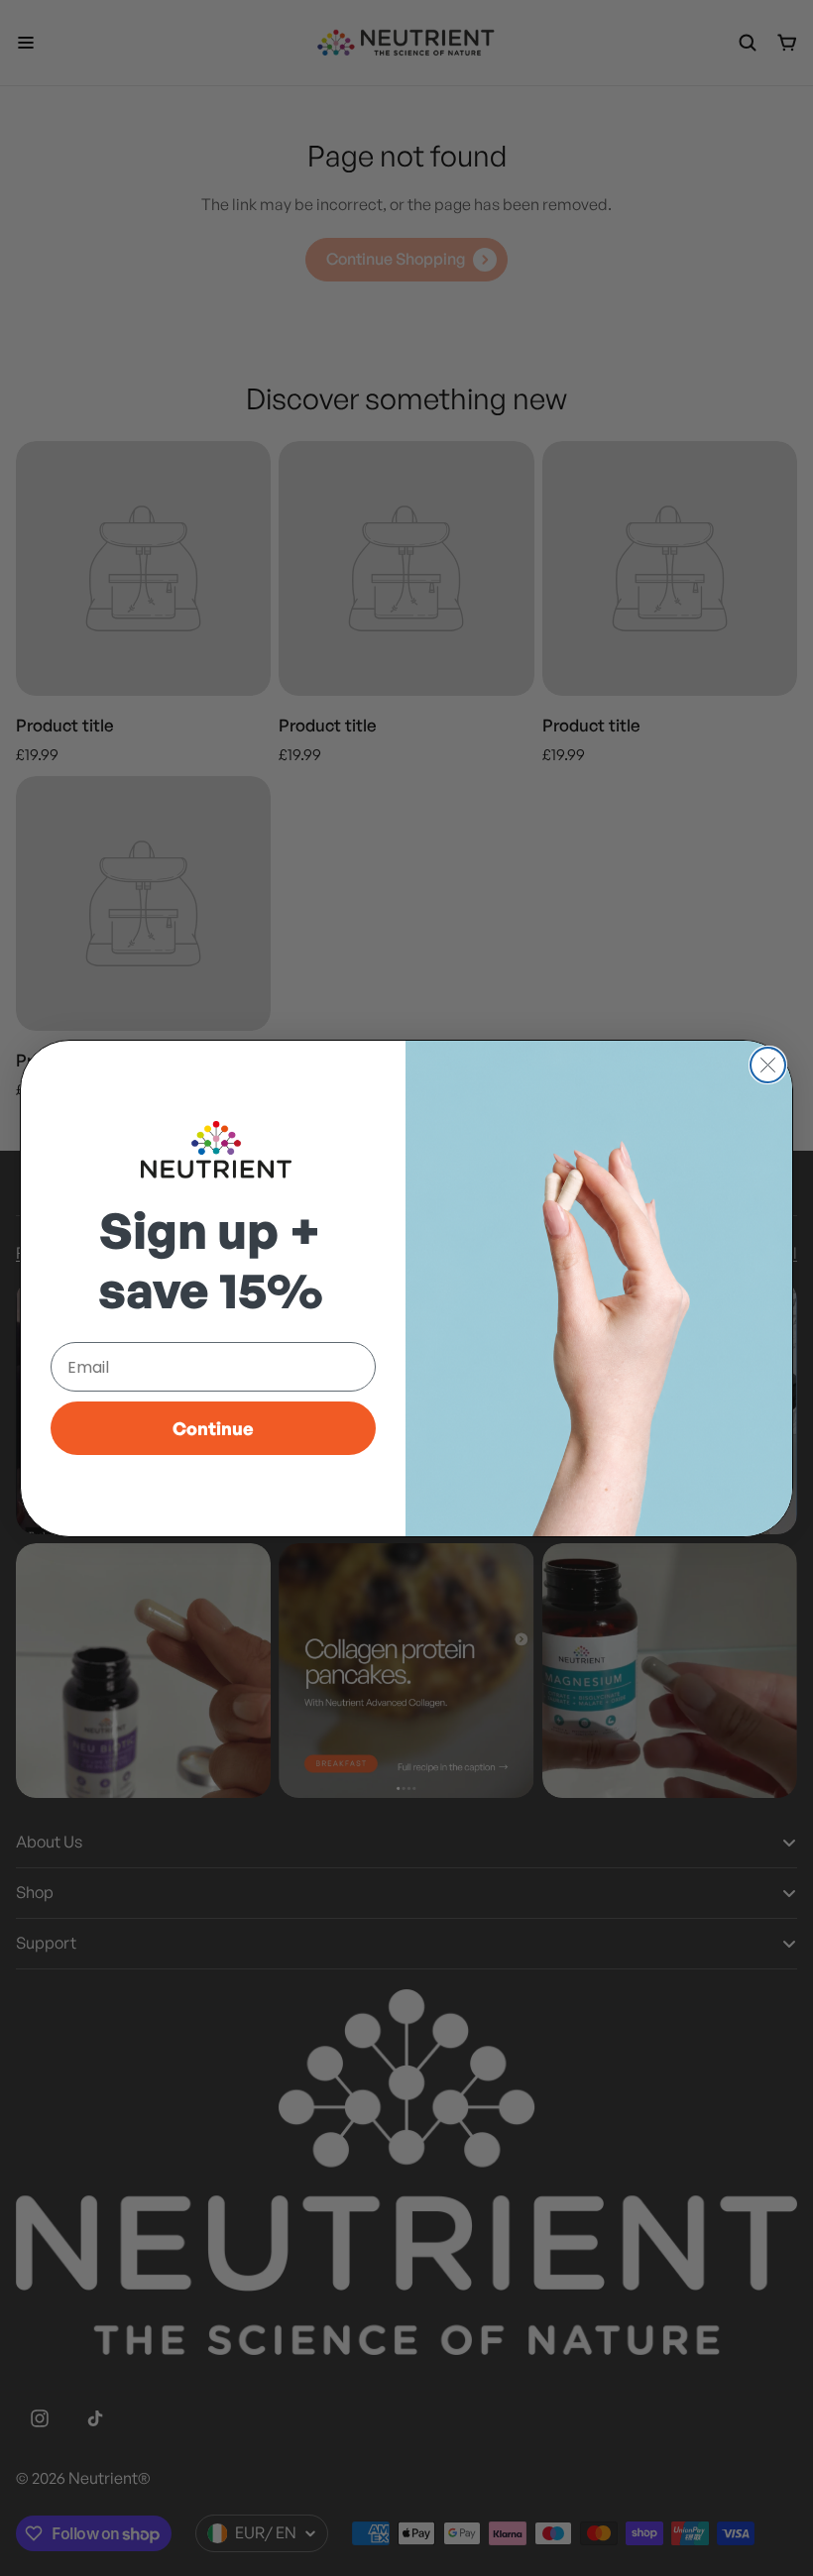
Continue (213, 1428)
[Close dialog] (768, 1065)
